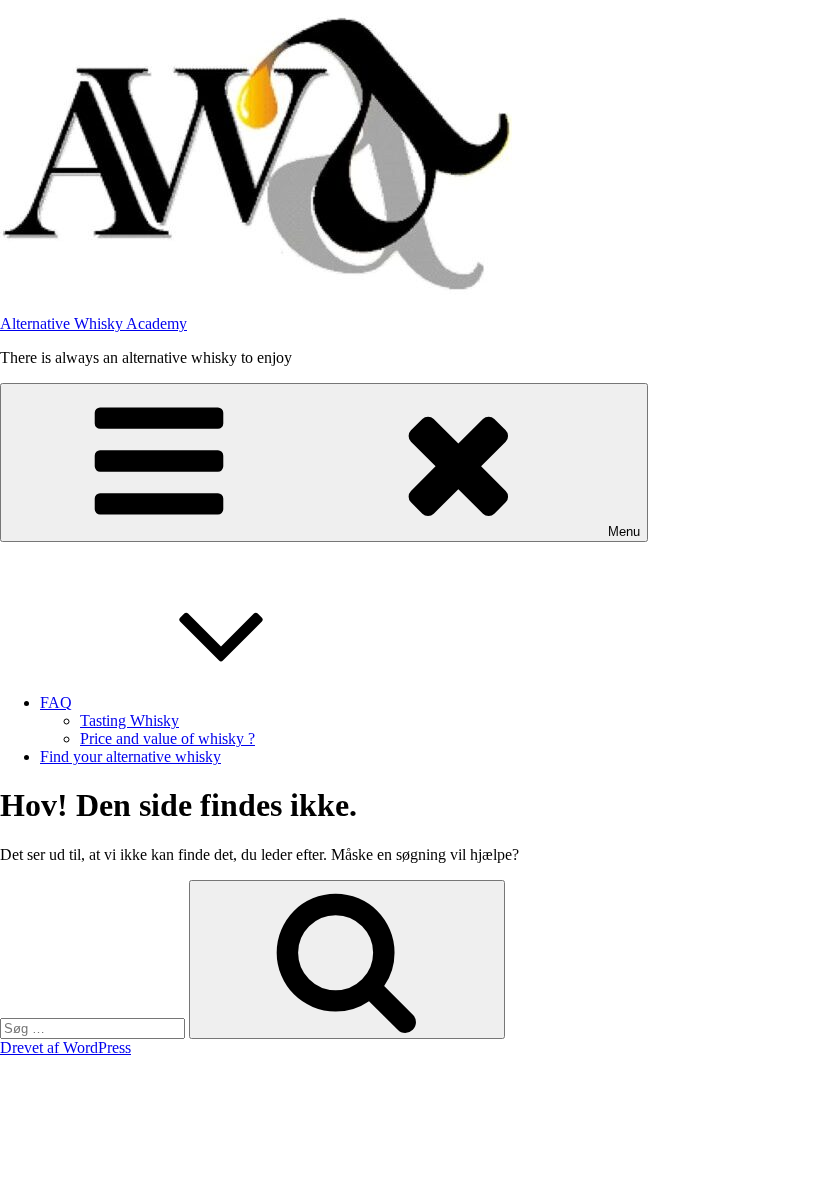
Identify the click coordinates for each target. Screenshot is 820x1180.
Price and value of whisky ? (167, 738)
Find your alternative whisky (130, 756)
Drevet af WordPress (65, 1047)
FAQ (56, 702)
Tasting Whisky (129, 720)
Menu (624, 531)
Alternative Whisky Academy (93, 323)
